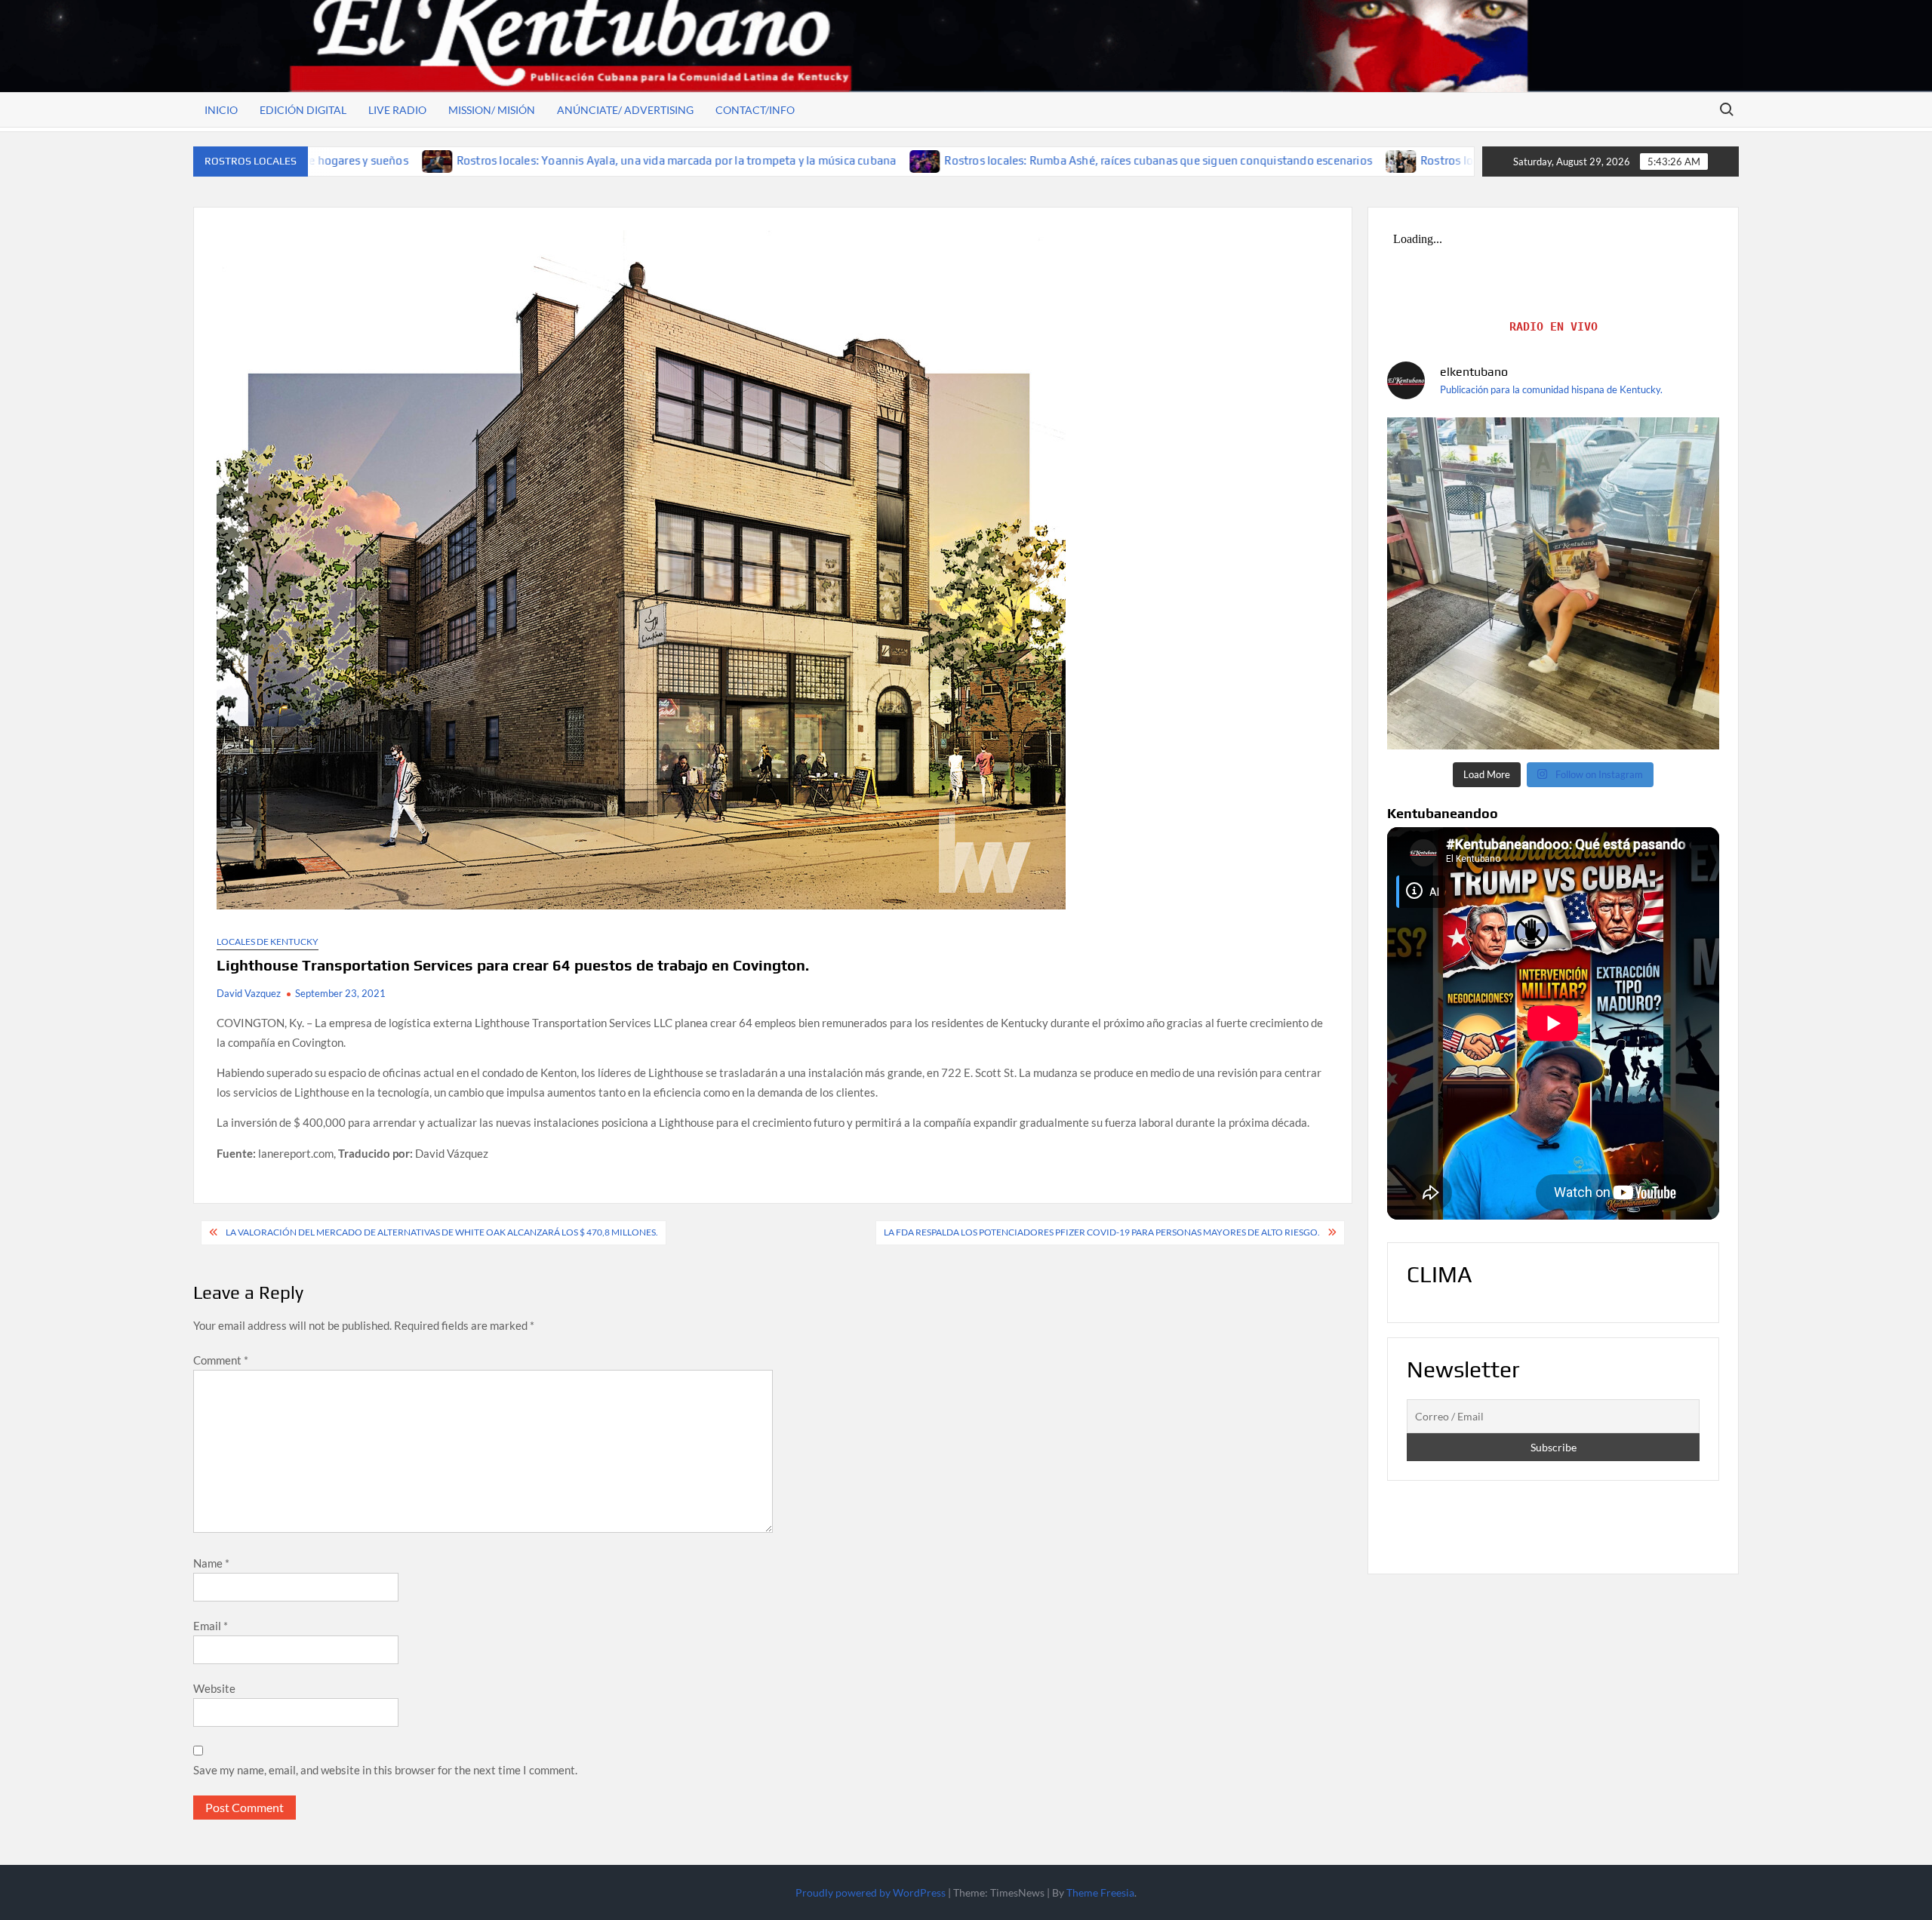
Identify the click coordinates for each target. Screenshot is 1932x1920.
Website (214, 1688)
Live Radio (397, 110)
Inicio (221, 110)
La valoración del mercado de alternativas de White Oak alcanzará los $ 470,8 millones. (442, 1232)
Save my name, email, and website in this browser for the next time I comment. (385, 1770)
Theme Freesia (1100, 1892)
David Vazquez (249, 993)
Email (211, 1626)
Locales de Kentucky (268, 942)
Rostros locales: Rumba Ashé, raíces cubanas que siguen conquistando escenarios (993, 160)
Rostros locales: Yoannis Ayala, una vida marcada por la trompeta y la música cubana (511, 160)
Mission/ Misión (492, 110)
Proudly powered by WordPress (871, 1892)
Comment (221, 1360)
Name (211, 1563)
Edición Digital (303, 110)
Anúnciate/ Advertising (625, 110)
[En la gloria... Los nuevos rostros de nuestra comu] (1553, 583)
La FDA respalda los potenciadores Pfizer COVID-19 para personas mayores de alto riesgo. (1102, 1232)
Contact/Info (755, 110)
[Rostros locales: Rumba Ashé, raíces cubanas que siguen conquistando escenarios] (760, 160)
